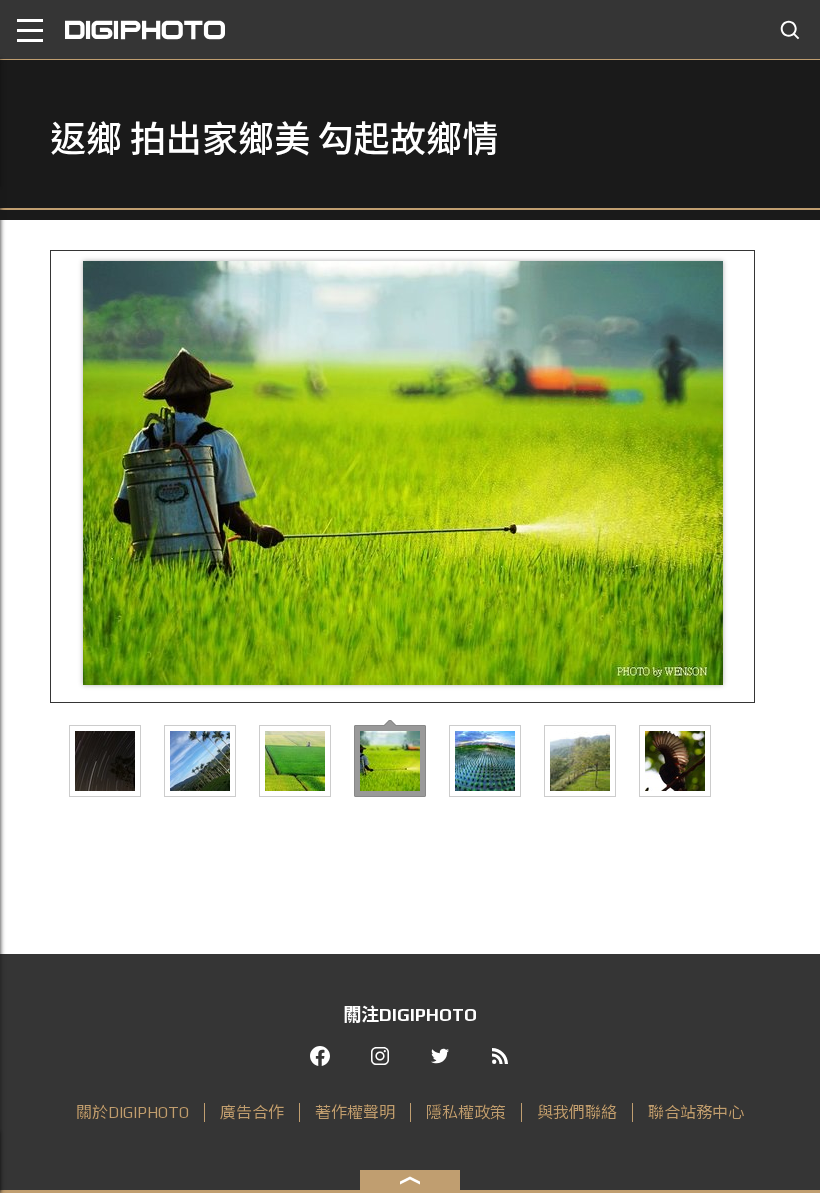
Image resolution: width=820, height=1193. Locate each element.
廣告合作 (252, 1112)
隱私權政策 (466, 1112)
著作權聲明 (355, 1112)
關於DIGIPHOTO (132, 1112)
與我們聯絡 (577, 1112)
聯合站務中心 (696, 1112)
